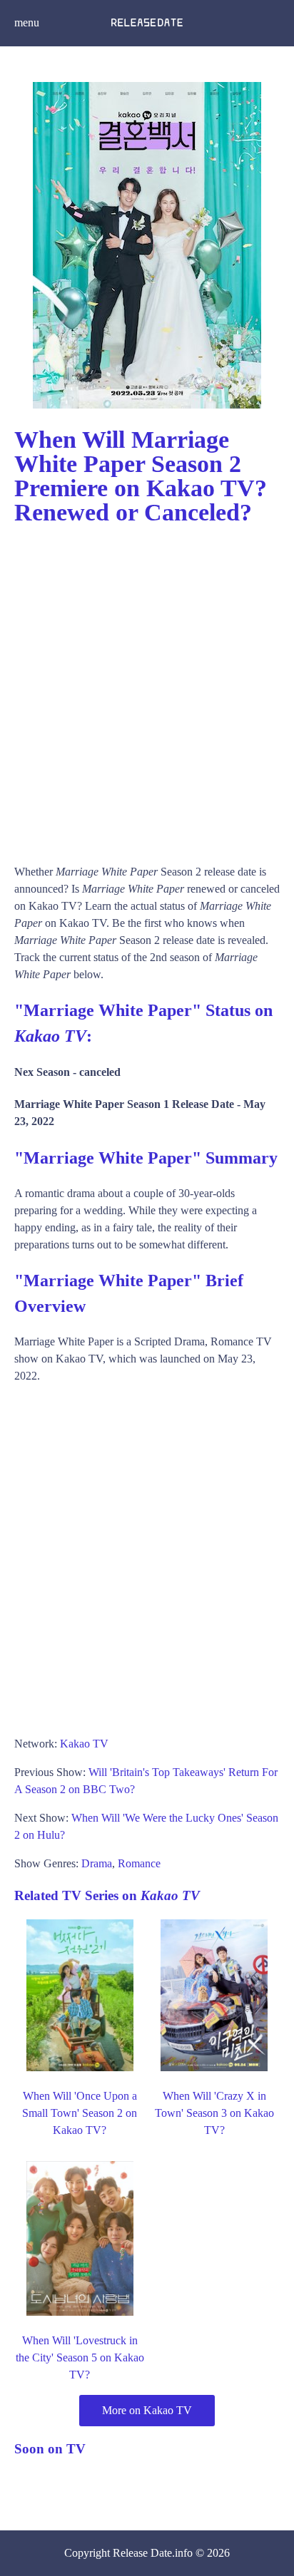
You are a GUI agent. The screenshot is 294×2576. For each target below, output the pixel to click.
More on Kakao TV (147, 2410)
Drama (97, 1863)
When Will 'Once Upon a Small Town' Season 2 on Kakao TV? (80, 2113)
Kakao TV (84, 1744)
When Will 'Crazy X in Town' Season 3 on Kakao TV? (214, 2113)
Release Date (142, 2553)
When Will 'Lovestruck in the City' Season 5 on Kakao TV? (80, 2357)
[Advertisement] (147, 688)
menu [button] (27, 22)
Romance (139, 1863)
